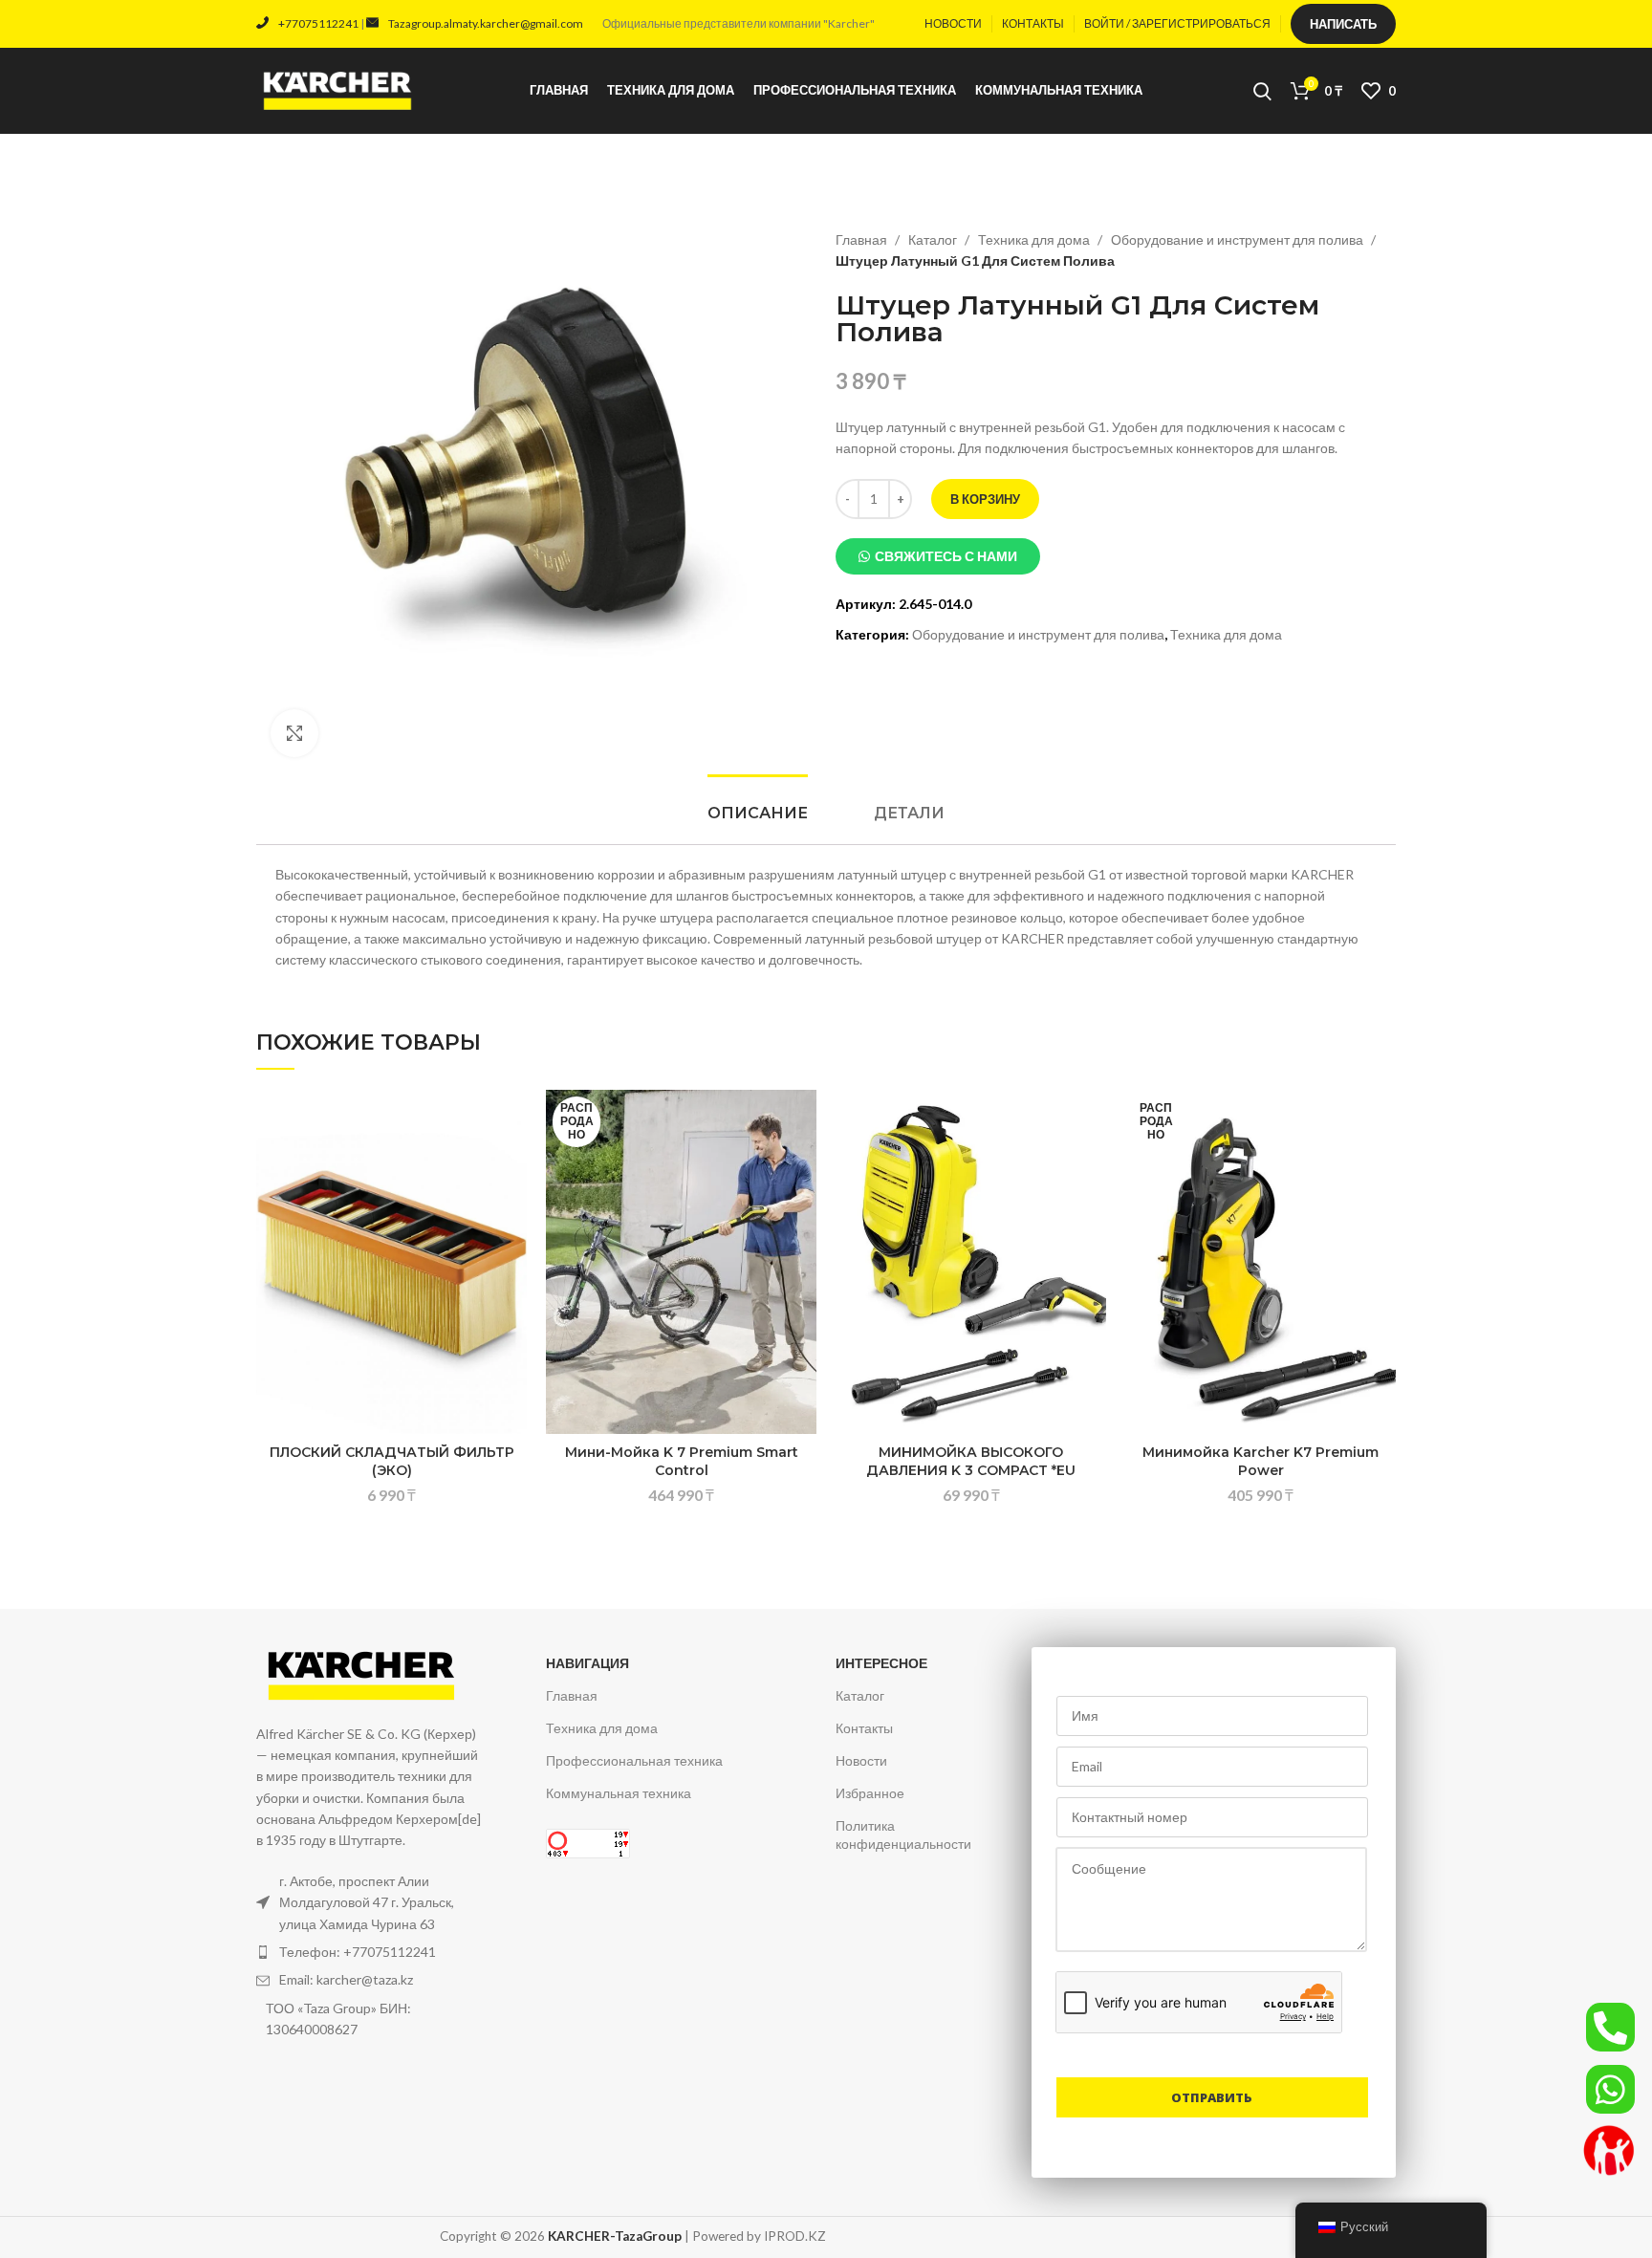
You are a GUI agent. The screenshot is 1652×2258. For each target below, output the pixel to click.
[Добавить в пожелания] (512, 1121)
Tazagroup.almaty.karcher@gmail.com (486, 23)
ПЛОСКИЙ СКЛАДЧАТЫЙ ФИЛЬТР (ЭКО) (392, 1462)
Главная (863, 239)
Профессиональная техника (634, 1760)
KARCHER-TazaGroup (615, 2236)
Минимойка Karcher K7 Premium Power (1261, 1462)
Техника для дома (1035, 239)
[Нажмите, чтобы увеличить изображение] (294, 733)
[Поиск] (1262, 91)
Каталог (934, 239)
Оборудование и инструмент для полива (1239, 239)
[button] (938, 556)
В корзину (985, 499)
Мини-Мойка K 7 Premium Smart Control (682, 1462)
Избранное (870, 1793)
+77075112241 (318, 23)
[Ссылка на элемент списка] (370, 1952)
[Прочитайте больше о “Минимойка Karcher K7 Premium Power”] (1381, 1164)
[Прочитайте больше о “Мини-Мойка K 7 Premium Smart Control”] (802, 1164)
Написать (1343, 24)
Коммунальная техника (619, 1793)
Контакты (864, 1728)
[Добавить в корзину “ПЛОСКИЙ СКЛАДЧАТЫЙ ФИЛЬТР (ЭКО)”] (512, 1164)
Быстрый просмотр (512, 1207)
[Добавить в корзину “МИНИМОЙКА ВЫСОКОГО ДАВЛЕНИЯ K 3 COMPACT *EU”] (1092, 1164)
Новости (861, 1760)
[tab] (758, 813)
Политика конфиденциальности (903, 1834)
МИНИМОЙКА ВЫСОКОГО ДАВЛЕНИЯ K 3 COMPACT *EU (971, 1462)
